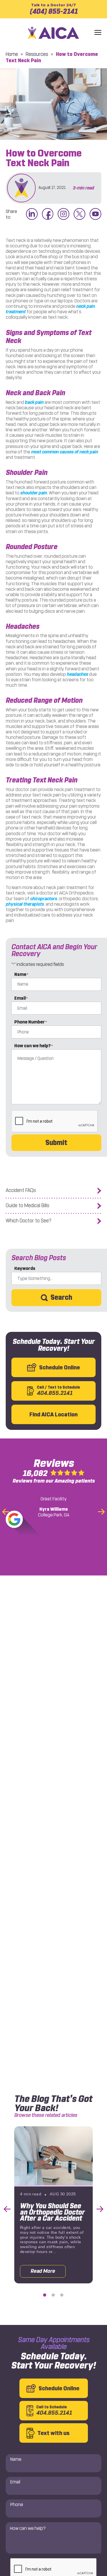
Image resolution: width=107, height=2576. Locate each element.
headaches (77, 674)
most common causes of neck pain (65, 452)
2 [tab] (53, 2295)
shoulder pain (34, 493)
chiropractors (44, 899)
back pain (34, 402)
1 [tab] (45, 2295)
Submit (56, 1143)
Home (12, 54)
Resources (37, 54)
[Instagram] (63, 214)
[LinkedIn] (32, 214)
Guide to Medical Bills (28, 1206)
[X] (79, 214)
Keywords (25, 1268)
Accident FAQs (21, 1190)
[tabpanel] (53, 2205)
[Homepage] (54, 33)
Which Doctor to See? (29, 1221)
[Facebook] (48, 214)
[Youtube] (95, 214)
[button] (98, 33)
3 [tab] (62, 2295)
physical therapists (25, 904)
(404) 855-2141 (54, 9)
